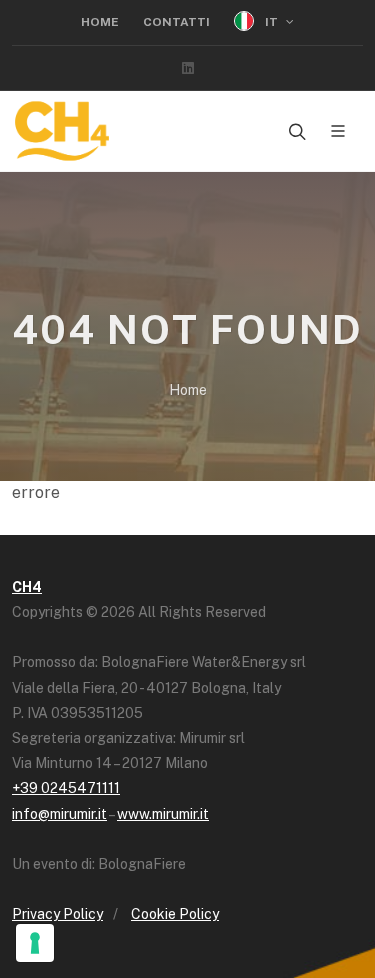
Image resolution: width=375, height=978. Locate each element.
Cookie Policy (175, 914)
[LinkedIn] (188, 68)
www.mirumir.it (163, 814)
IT (271, 22)
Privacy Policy (57, 914)
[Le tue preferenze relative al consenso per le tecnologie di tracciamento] (35, 943)
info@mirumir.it (59, 814)
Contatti (176, 22)
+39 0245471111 (66, 788)
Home (100, 22)
